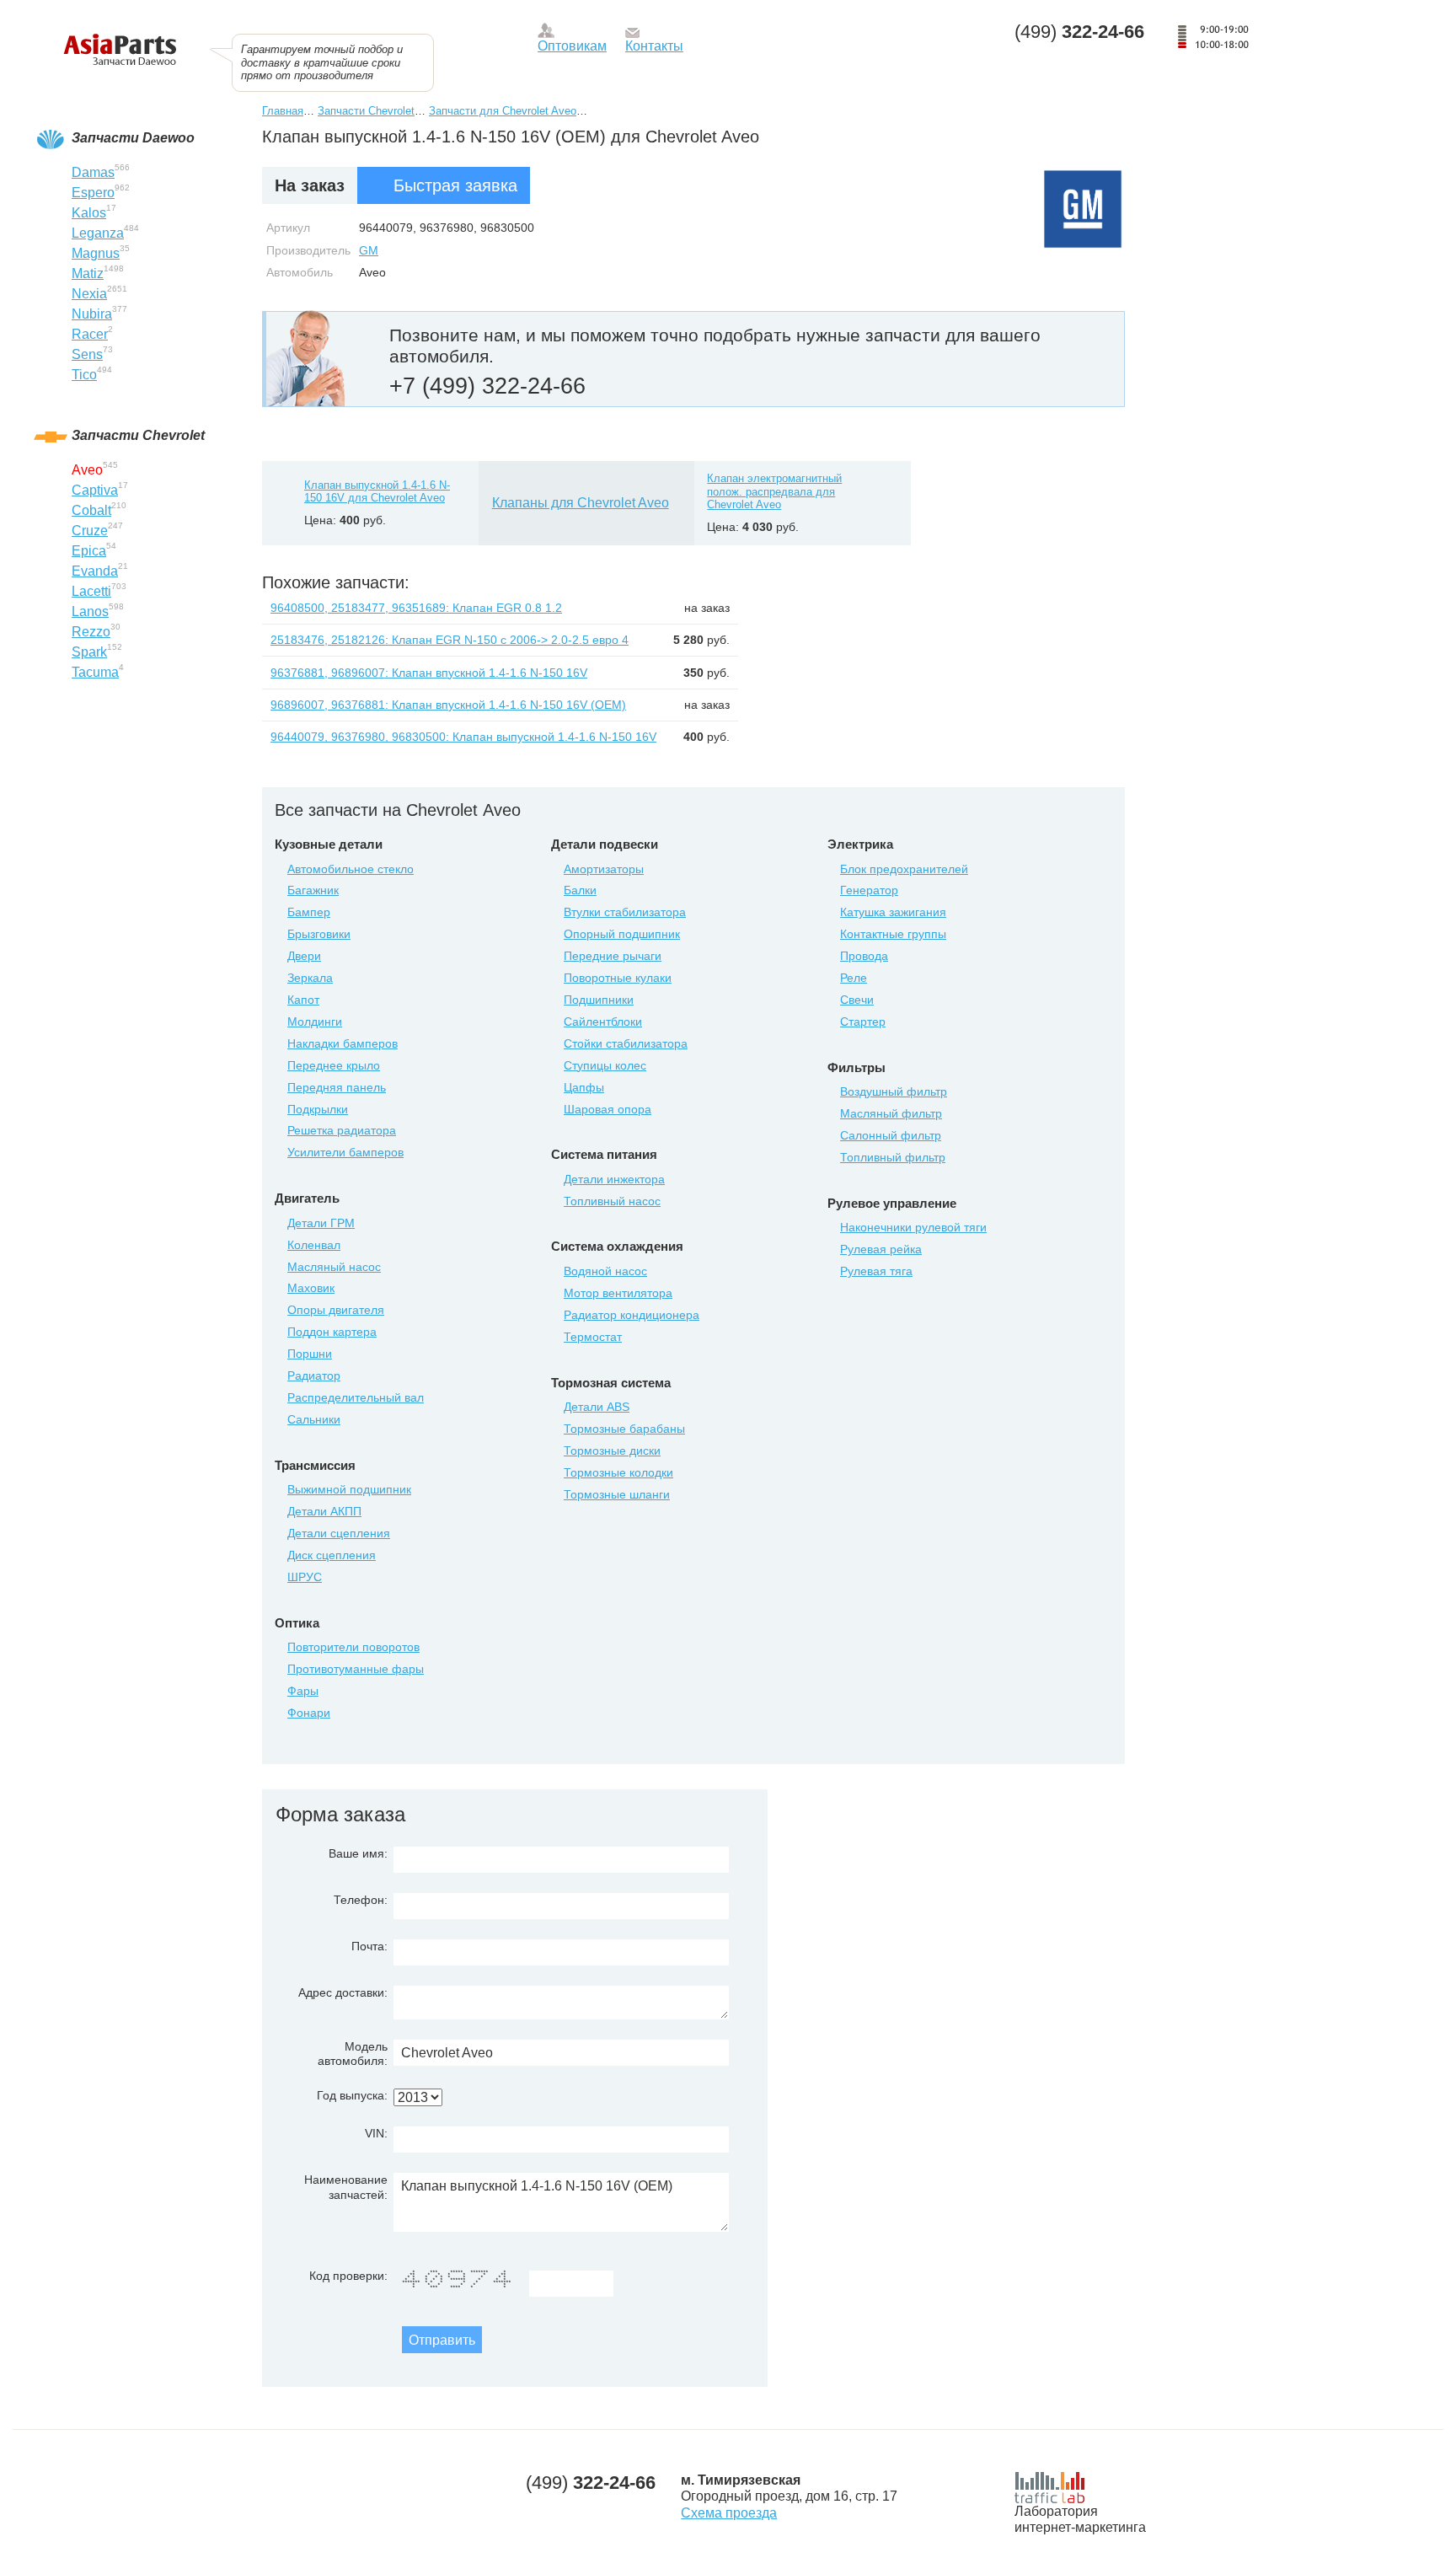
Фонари (309, 1713)
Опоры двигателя (336, 1310)
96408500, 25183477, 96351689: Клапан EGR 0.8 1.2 (416, 608)
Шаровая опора (608, 1109)
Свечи (857, 1000)
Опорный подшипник (622, 934)
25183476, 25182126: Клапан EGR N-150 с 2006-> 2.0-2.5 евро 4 (450, 640)
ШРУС (305, 1577)
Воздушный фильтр (894, 1091)
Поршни (310, 1354)
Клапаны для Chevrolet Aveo (581, 503)
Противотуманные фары (356, 1669)
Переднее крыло (334, 1065)
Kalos (89, 213)
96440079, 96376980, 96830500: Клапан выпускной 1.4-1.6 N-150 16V (463, 737)
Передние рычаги (613, 956)
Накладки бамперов (343, 1043)
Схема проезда (729, 2513)
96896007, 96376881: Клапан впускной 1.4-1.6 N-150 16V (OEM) (448, 705)
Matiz (88, 273)
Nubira (92, 314)
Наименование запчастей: (346, 2187)
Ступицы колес (605, 1065)
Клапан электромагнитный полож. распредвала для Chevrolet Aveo (774, 491)
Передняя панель (337, 1087)
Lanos (90, 611)
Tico (84, 375)
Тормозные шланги (617, 1494)
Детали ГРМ (321, 1223)
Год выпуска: (352, 2095)
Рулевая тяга (876, 1271)
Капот (303, 1000)
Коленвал (314, 1245)
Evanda (95, 571)
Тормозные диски (612, 1451)
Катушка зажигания (893, 912)
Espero (93, 193)
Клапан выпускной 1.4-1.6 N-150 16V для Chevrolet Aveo (377, 492)
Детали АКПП (324, 1511)
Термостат (593, 1337)
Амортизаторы (604, 869)
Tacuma (95, 672)
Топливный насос (612, 1201)
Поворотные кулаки (618, 978)
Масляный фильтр (891, 1113)
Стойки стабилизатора (626, 1043)
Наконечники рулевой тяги (913, 1227)
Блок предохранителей (904, 869)
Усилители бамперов (345, 1152)
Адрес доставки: (343, 1992)
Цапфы (584, 1087)
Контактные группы (893, 934)
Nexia (89, 294)
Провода (864, 956)
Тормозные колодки (618, 1472)
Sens (87, 354)
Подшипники (599, 1000)
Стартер (863, 1022)
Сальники (314, 1419)
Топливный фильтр (893, 1157)
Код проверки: (348, 2276)
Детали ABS (597, 1407)
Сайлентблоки (603, 1022)
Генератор (869, 890)
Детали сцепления (339, 1533)
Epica (89, 551)
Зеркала (310, 978)
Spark (89, 652)
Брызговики (319, 934)
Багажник (313, 890)
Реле (854, 978)
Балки (580, 890)
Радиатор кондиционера (632, 1315)
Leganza (98, 233)
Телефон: (361, 1900)
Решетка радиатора (342, 1130)
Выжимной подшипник (349, 1489)
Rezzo (91, 632)
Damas (93, 172)
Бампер (309, 912)
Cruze (90, 531)
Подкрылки (318, 1109)
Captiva (95, 490)
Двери (304, 956)
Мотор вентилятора (618, 1293)
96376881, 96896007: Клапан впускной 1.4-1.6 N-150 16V (429, 673)
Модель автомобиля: (353, 2054)
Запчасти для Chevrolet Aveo (503, 111)
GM (369, 250)
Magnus (96, 253)
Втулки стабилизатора (625, 912)
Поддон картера (332, 1332)
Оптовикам (572, 46)
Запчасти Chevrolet (366, 111)
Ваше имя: (358, 1853)
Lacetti (91, 591)
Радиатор (314, 1375)
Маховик (311, 1288)
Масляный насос (334, 1267)
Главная (283, 111)
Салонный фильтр (891, 1135)
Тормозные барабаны (624, 1429)
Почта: (369, 1946)
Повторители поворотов (353, 1647)
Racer (90, 334)
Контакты (654, 46)
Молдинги (315, 1022)
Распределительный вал (356, 1397)
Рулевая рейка (881, 1249)
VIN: (376, 2133)
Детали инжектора (614, 1179)
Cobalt (91, 510)
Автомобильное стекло (351, 869)
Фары (303, 1691)
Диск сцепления (332, 1555)
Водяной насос (605, 1271)
